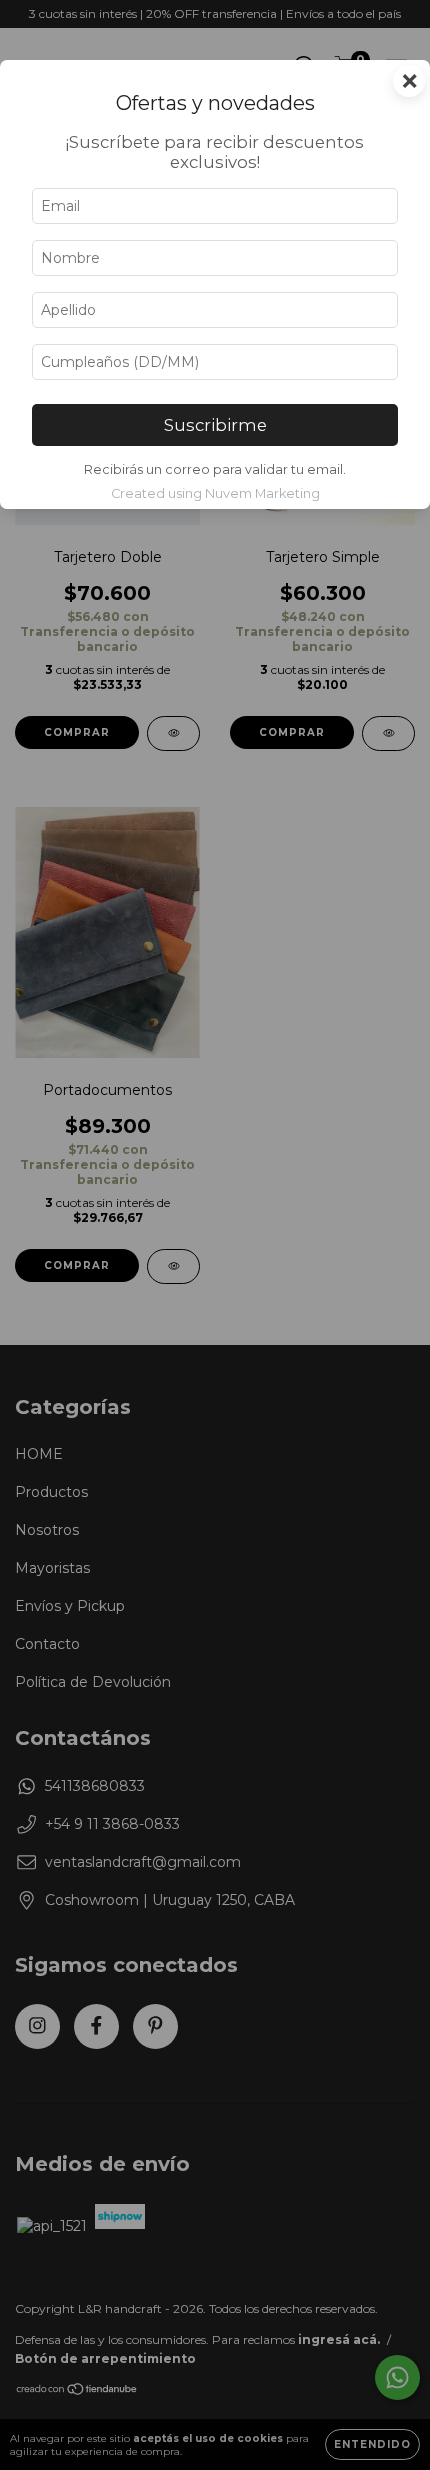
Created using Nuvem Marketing (215, 493)
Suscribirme (215, 425)
